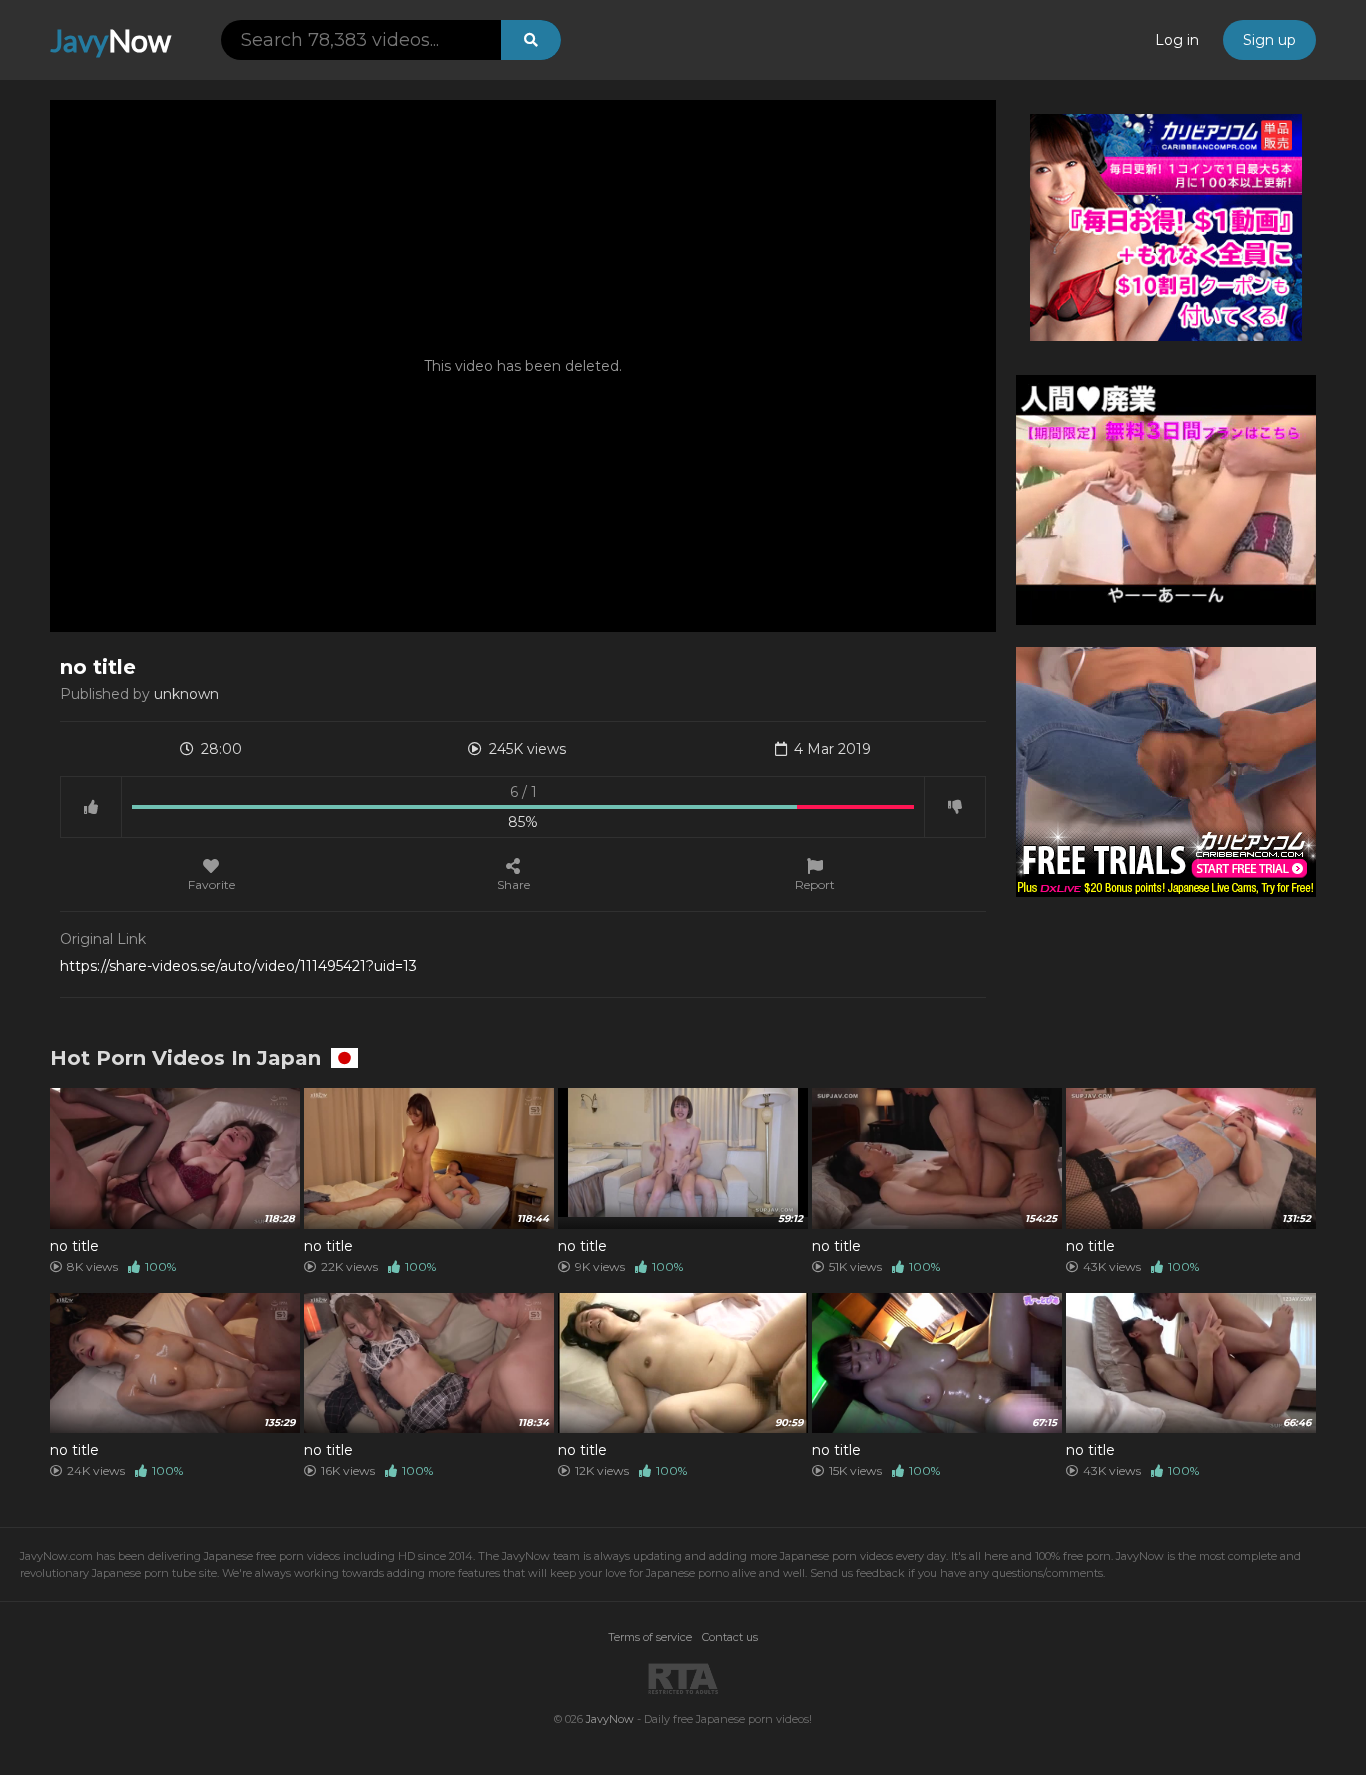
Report (815, 884)
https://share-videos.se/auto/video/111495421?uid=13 (238, 966)
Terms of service (650, 1637)
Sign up (1269, 40)
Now (110, 40)
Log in (1177, 40)
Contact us (730, 1637)
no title (74, 1246)
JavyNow (610, 1719)
